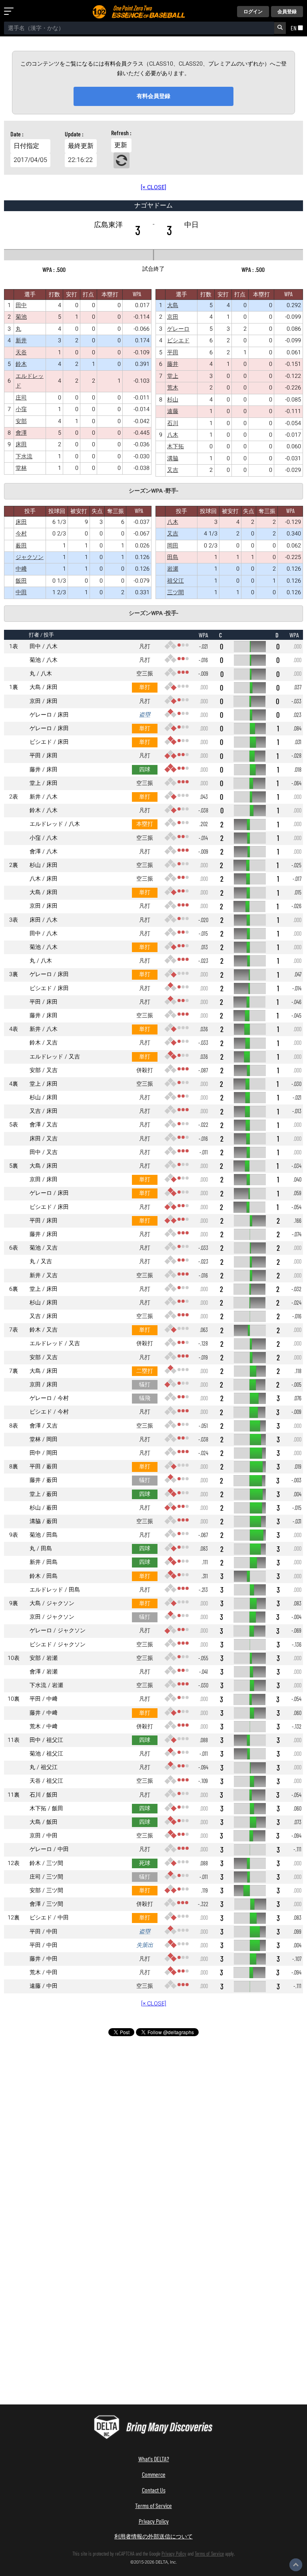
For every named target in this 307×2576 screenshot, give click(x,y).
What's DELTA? (154, 2459)
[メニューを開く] (10, 12)
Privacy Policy (154, 2521)
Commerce (154, 2474)
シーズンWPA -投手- (153, 613)
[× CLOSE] (153, 187)
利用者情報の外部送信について (153, 2536)
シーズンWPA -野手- (153, 491)
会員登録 (287, 12)
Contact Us (154, 2490)
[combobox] (139, 28)
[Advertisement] (153, 2112)
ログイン (253, 12)
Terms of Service (153, 2505)
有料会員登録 (153, 96)
